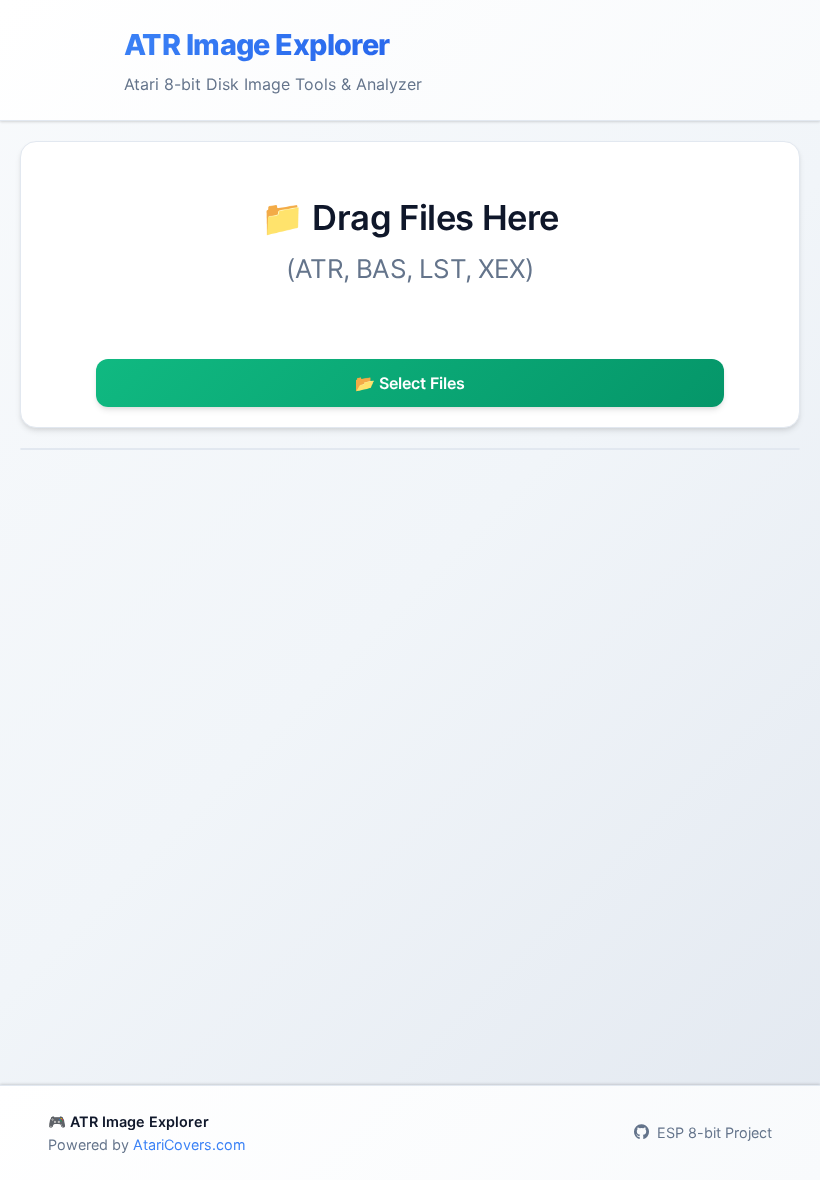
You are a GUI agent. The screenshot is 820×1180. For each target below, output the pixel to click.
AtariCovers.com (189, 1144)
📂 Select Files (410, 383)
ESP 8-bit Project (714, 1132)
